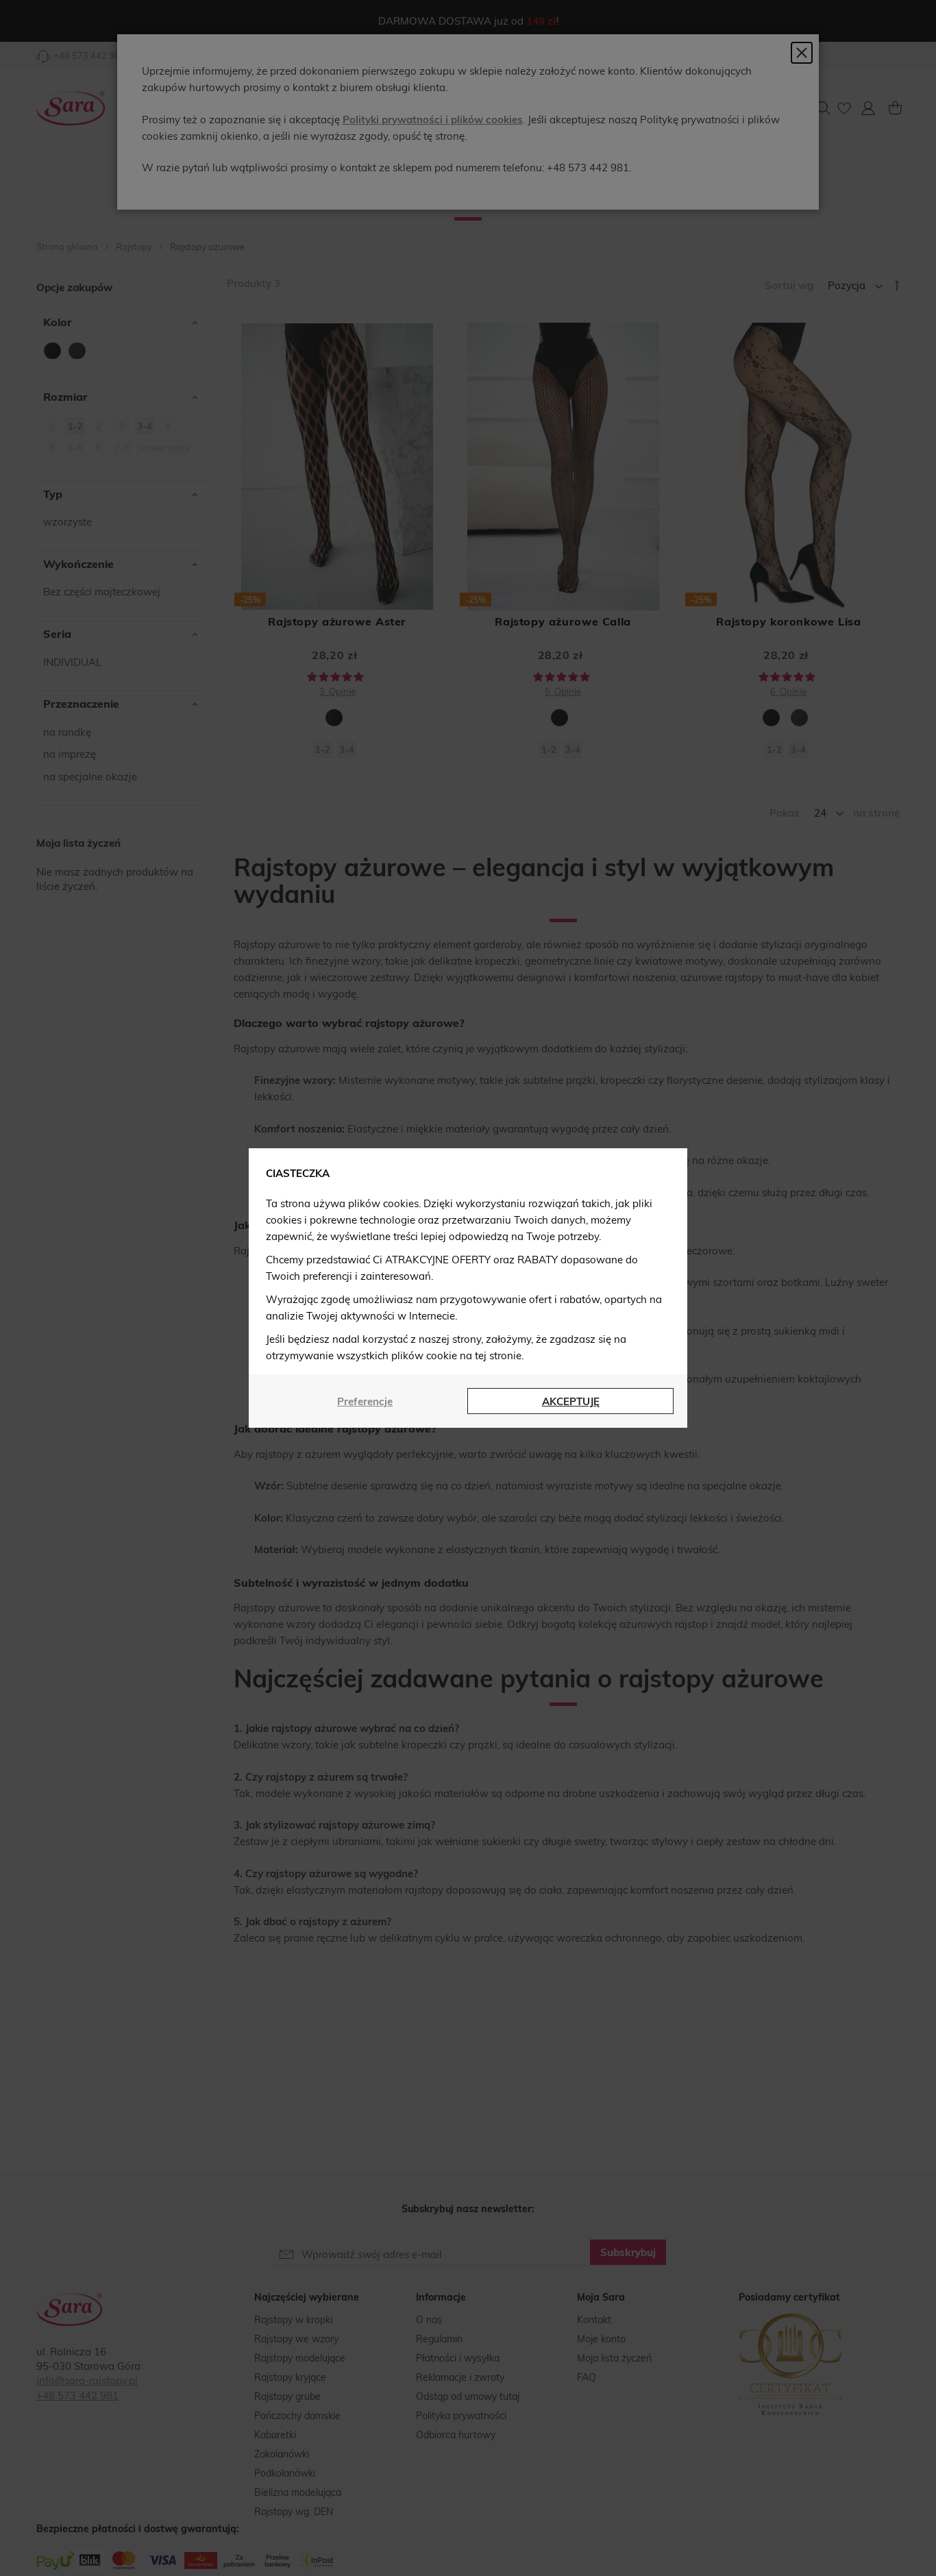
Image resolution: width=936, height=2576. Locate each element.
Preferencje (365, 1401)
